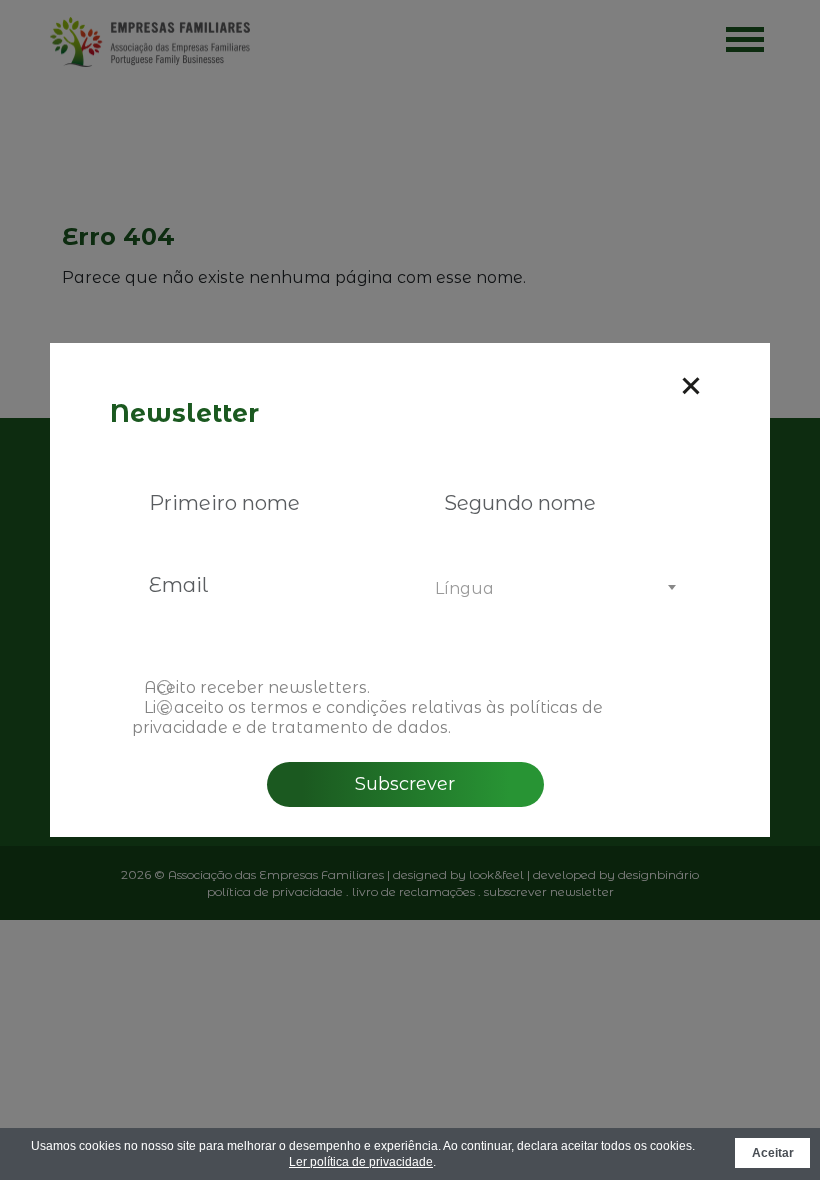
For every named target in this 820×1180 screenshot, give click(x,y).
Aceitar (773, 1153)
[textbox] (552, 589)
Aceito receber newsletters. (257, 687)
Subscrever (405, 784)
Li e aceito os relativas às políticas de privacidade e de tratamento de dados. (367, 717)
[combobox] (552, 589)
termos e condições (328, 707)
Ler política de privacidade (361, 1162)
